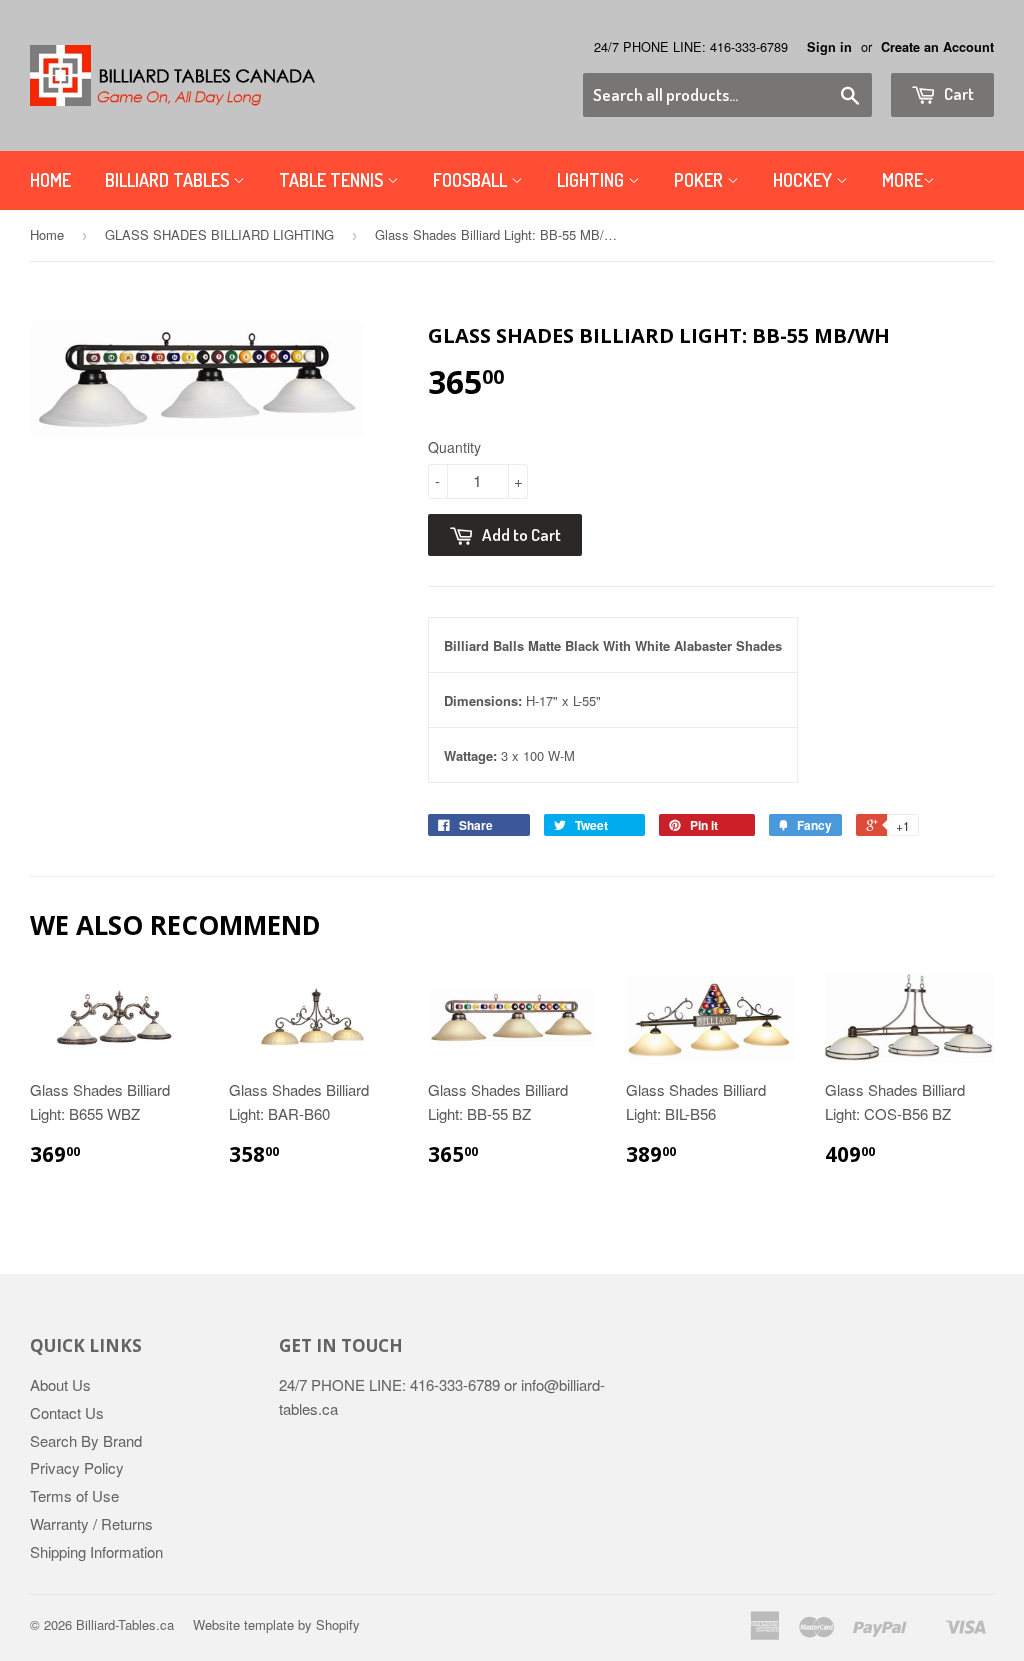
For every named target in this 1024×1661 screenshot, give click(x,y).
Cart (957, 93)
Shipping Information (96, 1551)
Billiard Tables (169, 180)
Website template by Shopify (276, 1624)
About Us (60, 1384)
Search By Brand (86, 1440)
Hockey (804, 180)
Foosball (472, 180)
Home (50, 180)
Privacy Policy (77, 1467)
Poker (700, 180)
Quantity (454, 447)
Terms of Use (74, 1495)
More (902, 180)
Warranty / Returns (91, 1523)
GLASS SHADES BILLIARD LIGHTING (219, 234)
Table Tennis (333, 180)
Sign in (829, 47)
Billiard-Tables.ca (125, 1624)
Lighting (592, 180)
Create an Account (937, 47)
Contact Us (67, 1412)
